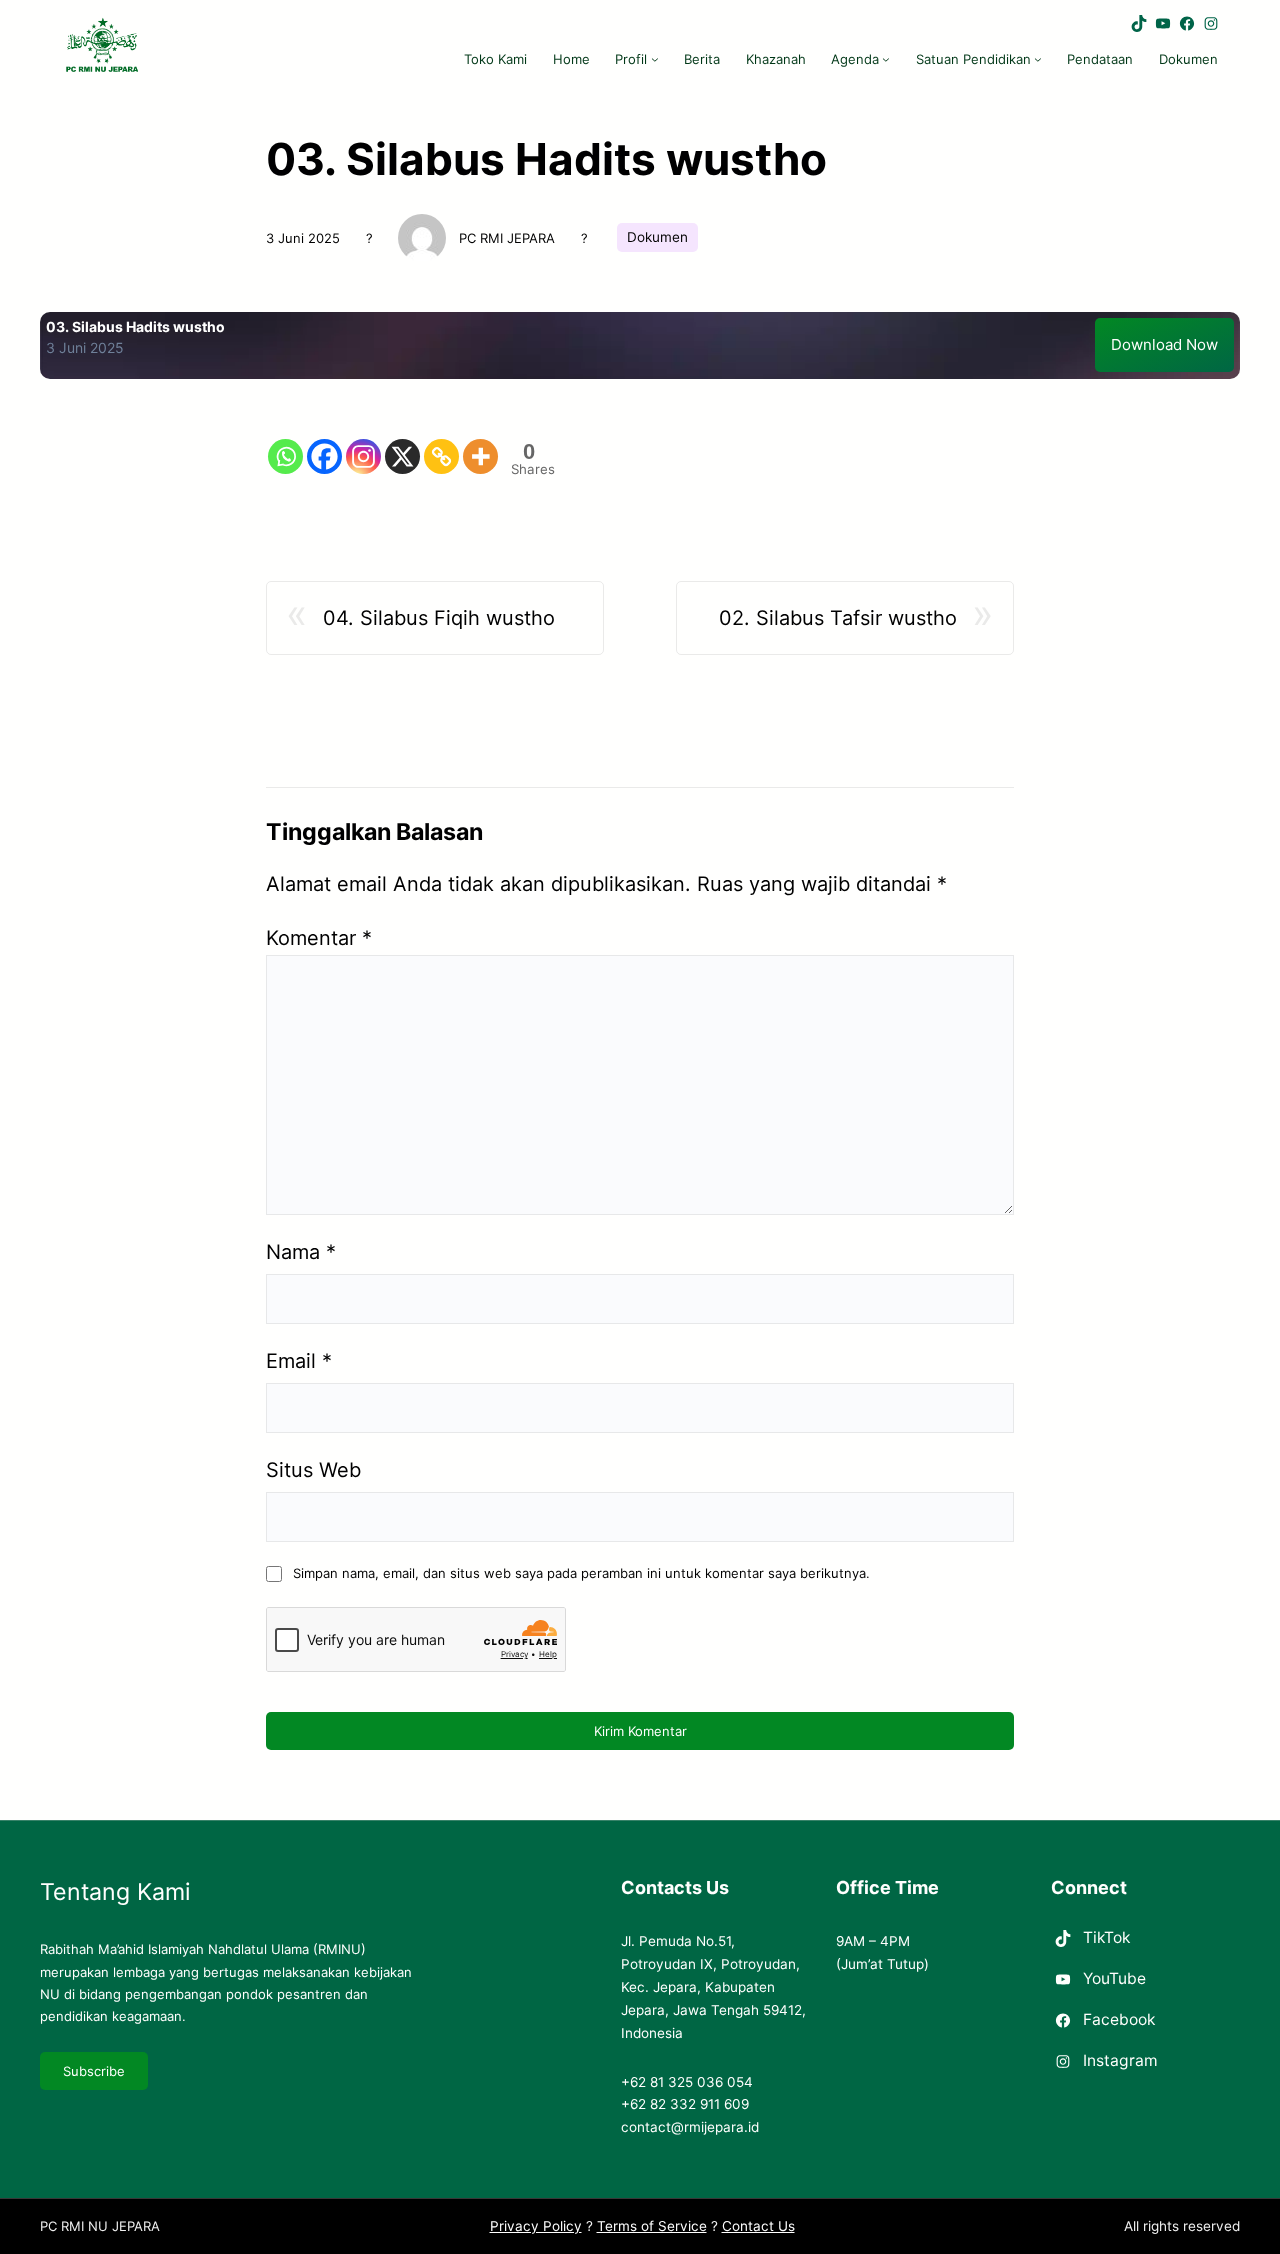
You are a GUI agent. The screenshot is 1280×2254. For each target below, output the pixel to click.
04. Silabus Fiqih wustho (439, 618)
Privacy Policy (536, 2226)
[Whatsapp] (285, 440)
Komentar (319, 938)
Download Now (1164, 344)
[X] (402, 440)
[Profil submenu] (655, 59)
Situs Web (313, 1470)
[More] (480, 440)
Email (299, 1361)
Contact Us (758, 2226)
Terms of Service (652, 2226)
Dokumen (657, 237)
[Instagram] (363, 440)
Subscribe (94, 2071)
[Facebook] (324, 440)
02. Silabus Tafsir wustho (838, 618)
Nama (301, 1252)
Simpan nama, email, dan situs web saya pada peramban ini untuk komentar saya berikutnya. (581, 1573)
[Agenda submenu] (886, 59)
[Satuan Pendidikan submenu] (1038, 59)
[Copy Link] (441, 440)
